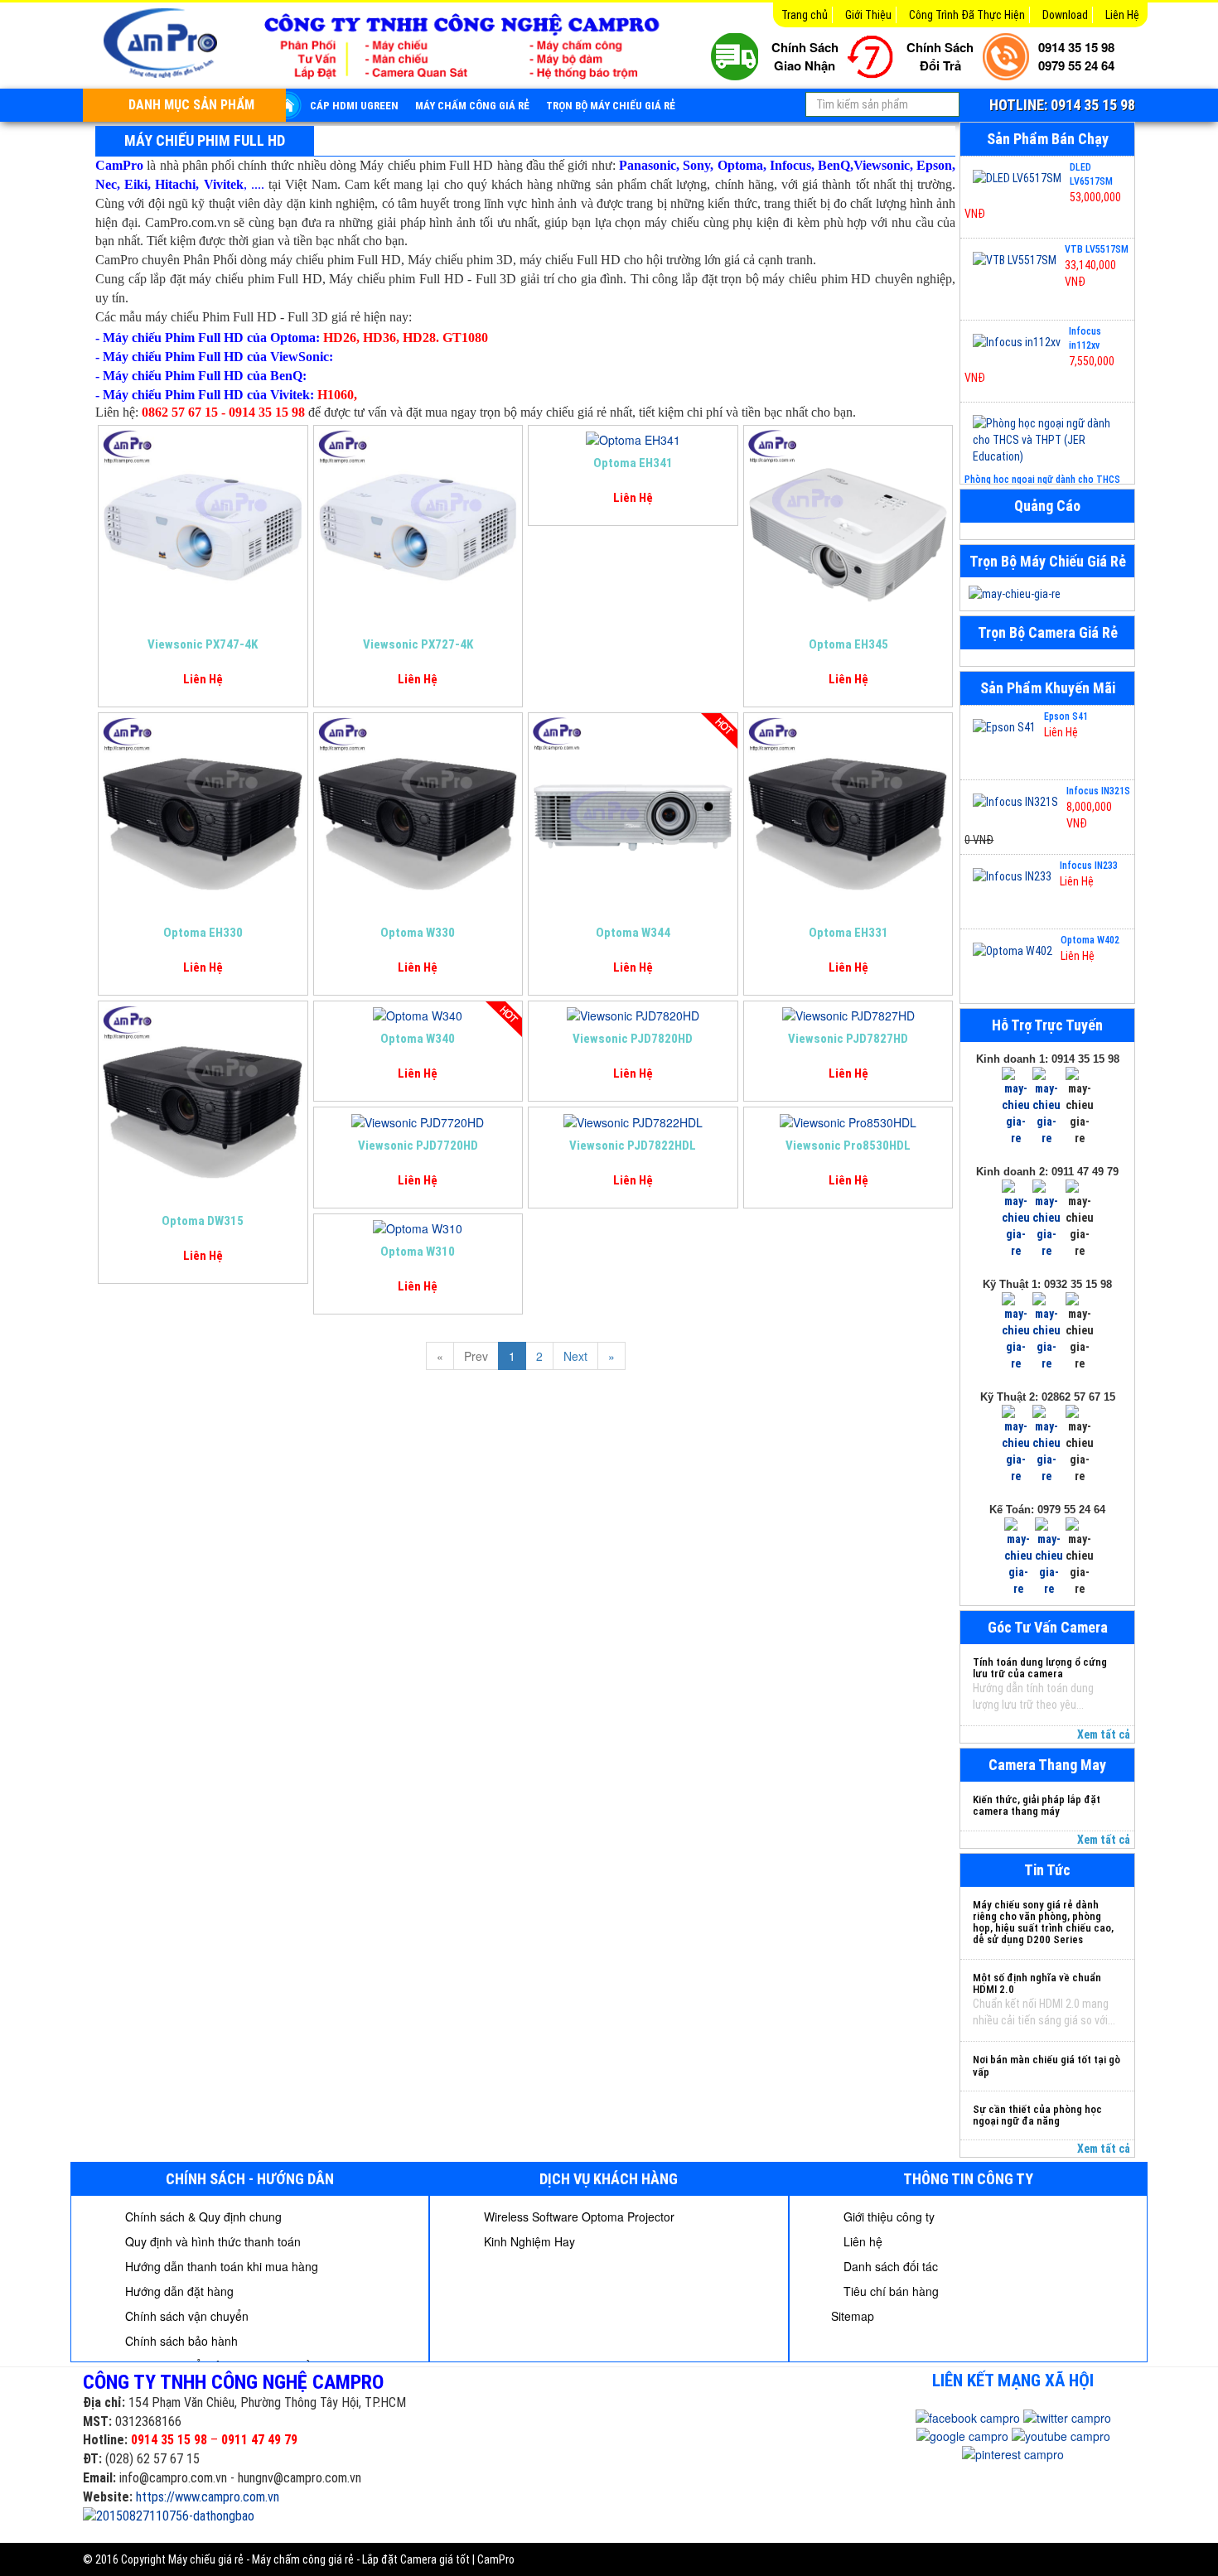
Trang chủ (805, 15)
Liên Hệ (1122, 15)
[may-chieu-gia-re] (1047, 594)
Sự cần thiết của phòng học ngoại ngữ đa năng (1037, 2115)
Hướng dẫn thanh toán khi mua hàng (220, 2266)
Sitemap (853, 2316)
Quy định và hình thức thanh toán (211, 2241)
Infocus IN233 (1089, 866)
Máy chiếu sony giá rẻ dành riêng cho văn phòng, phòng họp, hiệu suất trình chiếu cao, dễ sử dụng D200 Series (1043, 1922)
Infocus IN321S (1098, 791)
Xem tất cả (1104, 1734)
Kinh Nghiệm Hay (528, 2241)
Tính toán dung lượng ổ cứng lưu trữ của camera (1040, 1668)
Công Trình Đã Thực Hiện (967, 15)
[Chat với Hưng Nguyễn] (1016, 1106)
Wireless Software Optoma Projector (578, 2217)
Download (1065, 15)
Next (575, 1356)
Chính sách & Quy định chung (202, 2217)
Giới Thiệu (868, 15)
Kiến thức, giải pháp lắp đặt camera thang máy (1037, 1805)
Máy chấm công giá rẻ (472, 106)
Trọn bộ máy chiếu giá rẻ (611, 106)
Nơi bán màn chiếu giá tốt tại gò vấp (1046, 2065)
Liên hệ (861, 2241)
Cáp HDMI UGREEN (354, 106)
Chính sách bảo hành (180, 2341)
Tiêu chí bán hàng (889, 2291)
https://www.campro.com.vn (208, 2497)
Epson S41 (1066, 716)
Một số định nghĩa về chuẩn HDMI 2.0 (1037, 1983)
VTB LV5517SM (1097, 249)
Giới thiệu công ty (887, 2217)
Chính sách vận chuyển (185, 2316)
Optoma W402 (1090, 940)
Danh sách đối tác (889, 2266)
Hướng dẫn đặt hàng (178, 2291)
